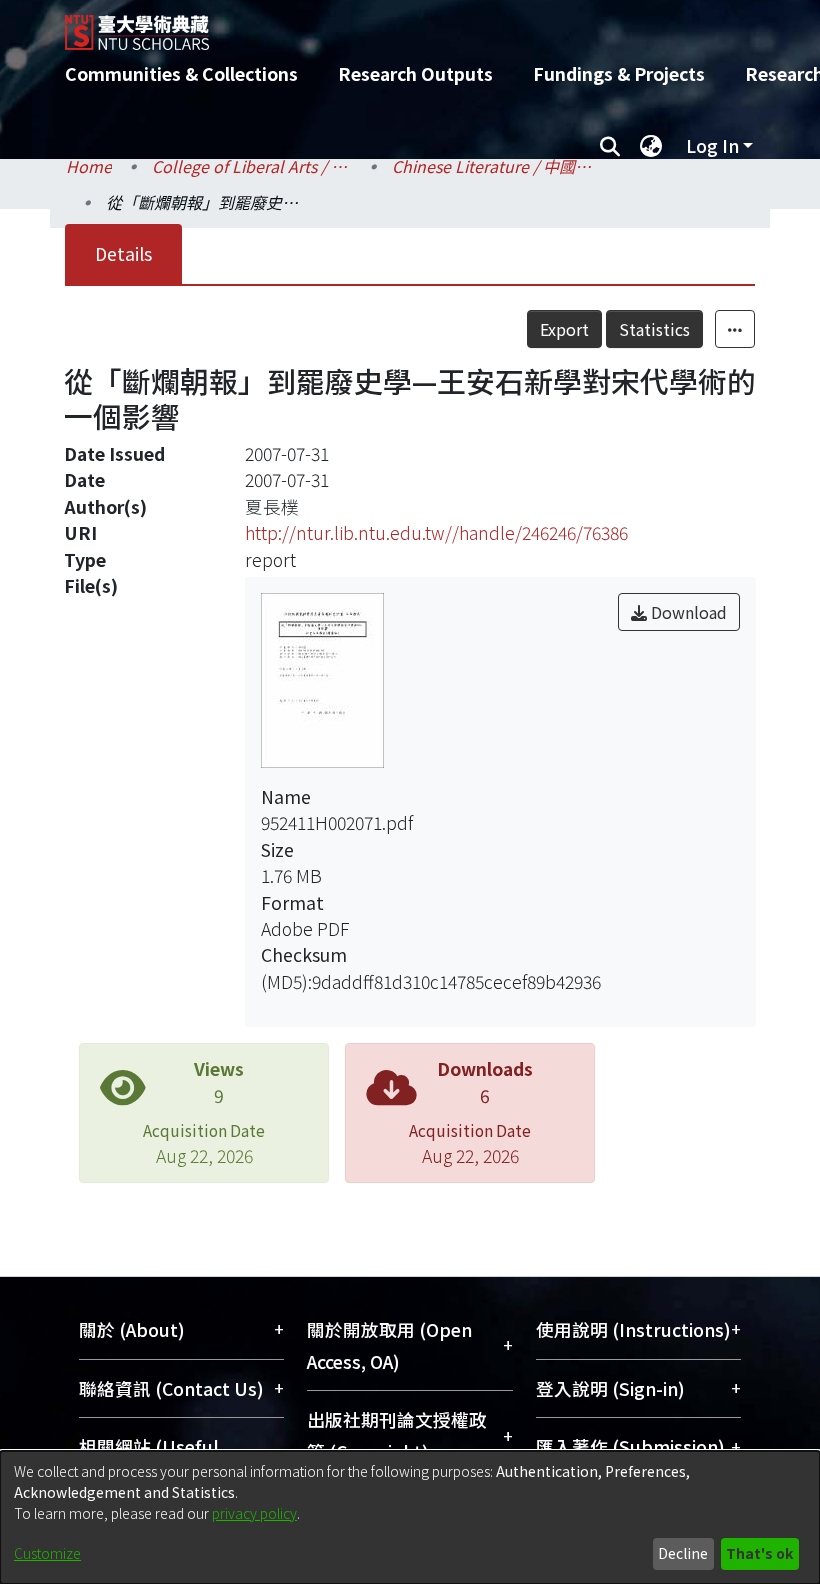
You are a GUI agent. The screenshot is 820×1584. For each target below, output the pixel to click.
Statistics (654, 329)
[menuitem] (651, 146)
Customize (47, 1553)
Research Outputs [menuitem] (415, 73)
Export (564, 329)
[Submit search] (609, 146)
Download (687, 612)
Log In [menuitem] (712, 145)
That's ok (759, 1553)
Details (123, 253)
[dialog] (410, 1517)
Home (89, 166)
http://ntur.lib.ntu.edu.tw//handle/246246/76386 (436, 532)
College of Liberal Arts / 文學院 (252, 166)
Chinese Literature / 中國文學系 (492, 166)
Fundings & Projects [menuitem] (619, 73)
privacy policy (254, 1513)
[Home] (425, 25)
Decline (683, 1553)
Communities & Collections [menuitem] (181, 73)
